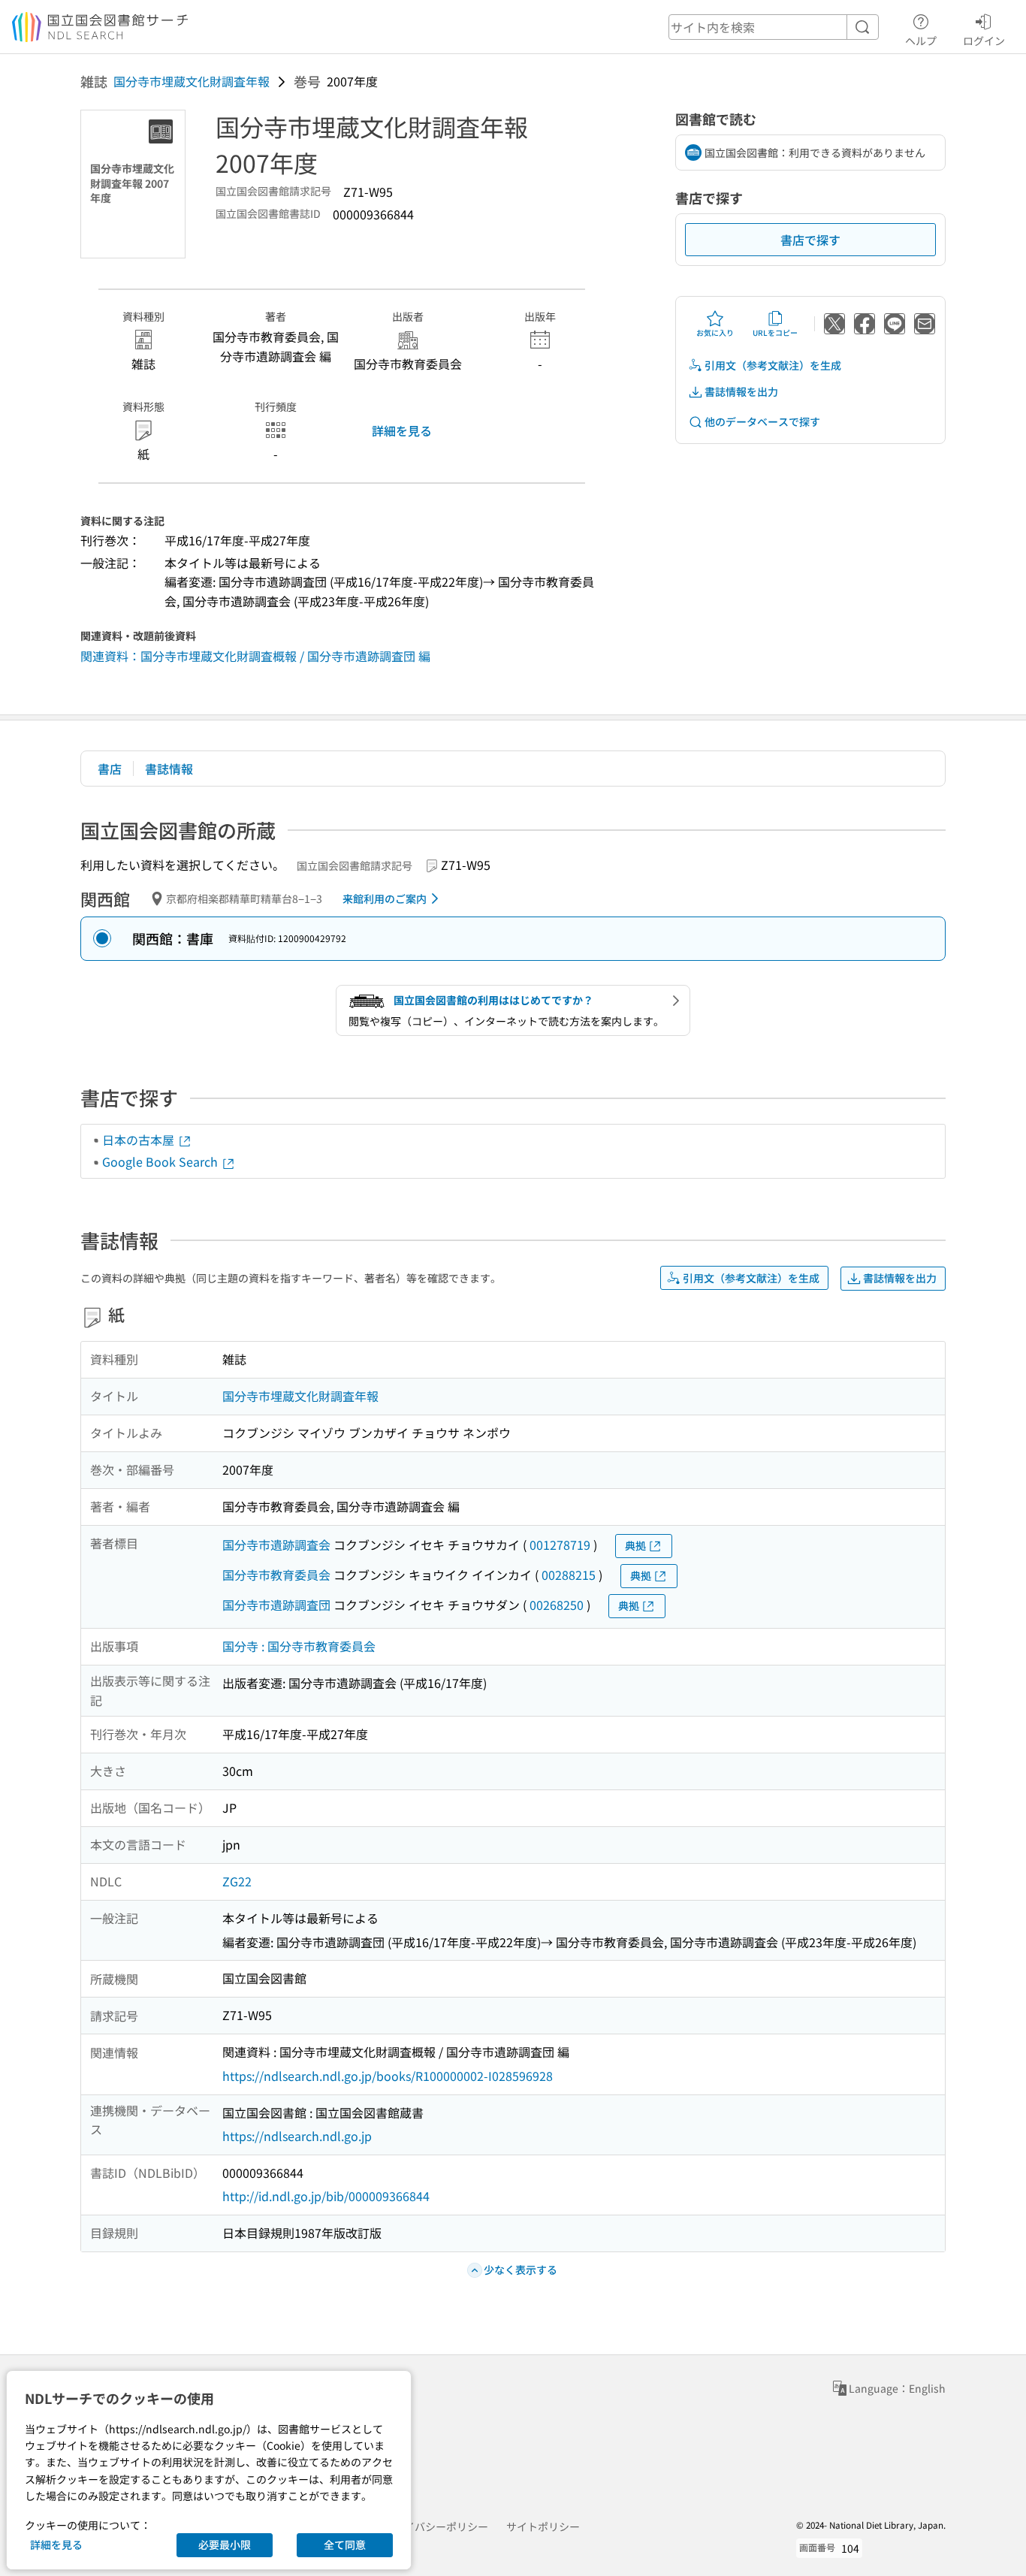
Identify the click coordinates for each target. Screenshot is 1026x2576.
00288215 (569, 1575)
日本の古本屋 (140, 1140)
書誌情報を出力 (741, 391)
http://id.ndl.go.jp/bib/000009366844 (326, 2196)
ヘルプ (921, 40)
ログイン (984, 40)
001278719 (560, 1545)
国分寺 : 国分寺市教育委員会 (299, 1646)
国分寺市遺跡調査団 (276, 1605)
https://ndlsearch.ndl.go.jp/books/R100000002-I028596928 (388, 2076)
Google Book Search (161, 1161)
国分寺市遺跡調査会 (276, 1545)
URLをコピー (775, 332)
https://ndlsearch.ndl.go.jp (297, 2136)
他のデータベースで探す (762, 421)
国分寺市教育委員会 (276, 1575)
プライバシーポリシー (436, 2526)
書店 (110, 769)
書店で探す (810, 240)
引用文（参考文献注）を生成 (773, 365)
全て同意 (345, 2544)
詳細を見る (402, 430)
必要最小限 (225, 2544)
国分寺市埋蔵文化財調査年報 (192, 81)
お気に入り (715, 332)
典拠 (635, 1545)
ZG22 (237, 1881)
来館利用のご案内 (385, 898)
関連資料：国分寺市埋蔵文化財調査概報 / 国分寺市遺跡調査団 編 (255, 656)
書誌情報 (169, 769)
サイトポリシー (543, 2526)
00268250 (557, 1605)
